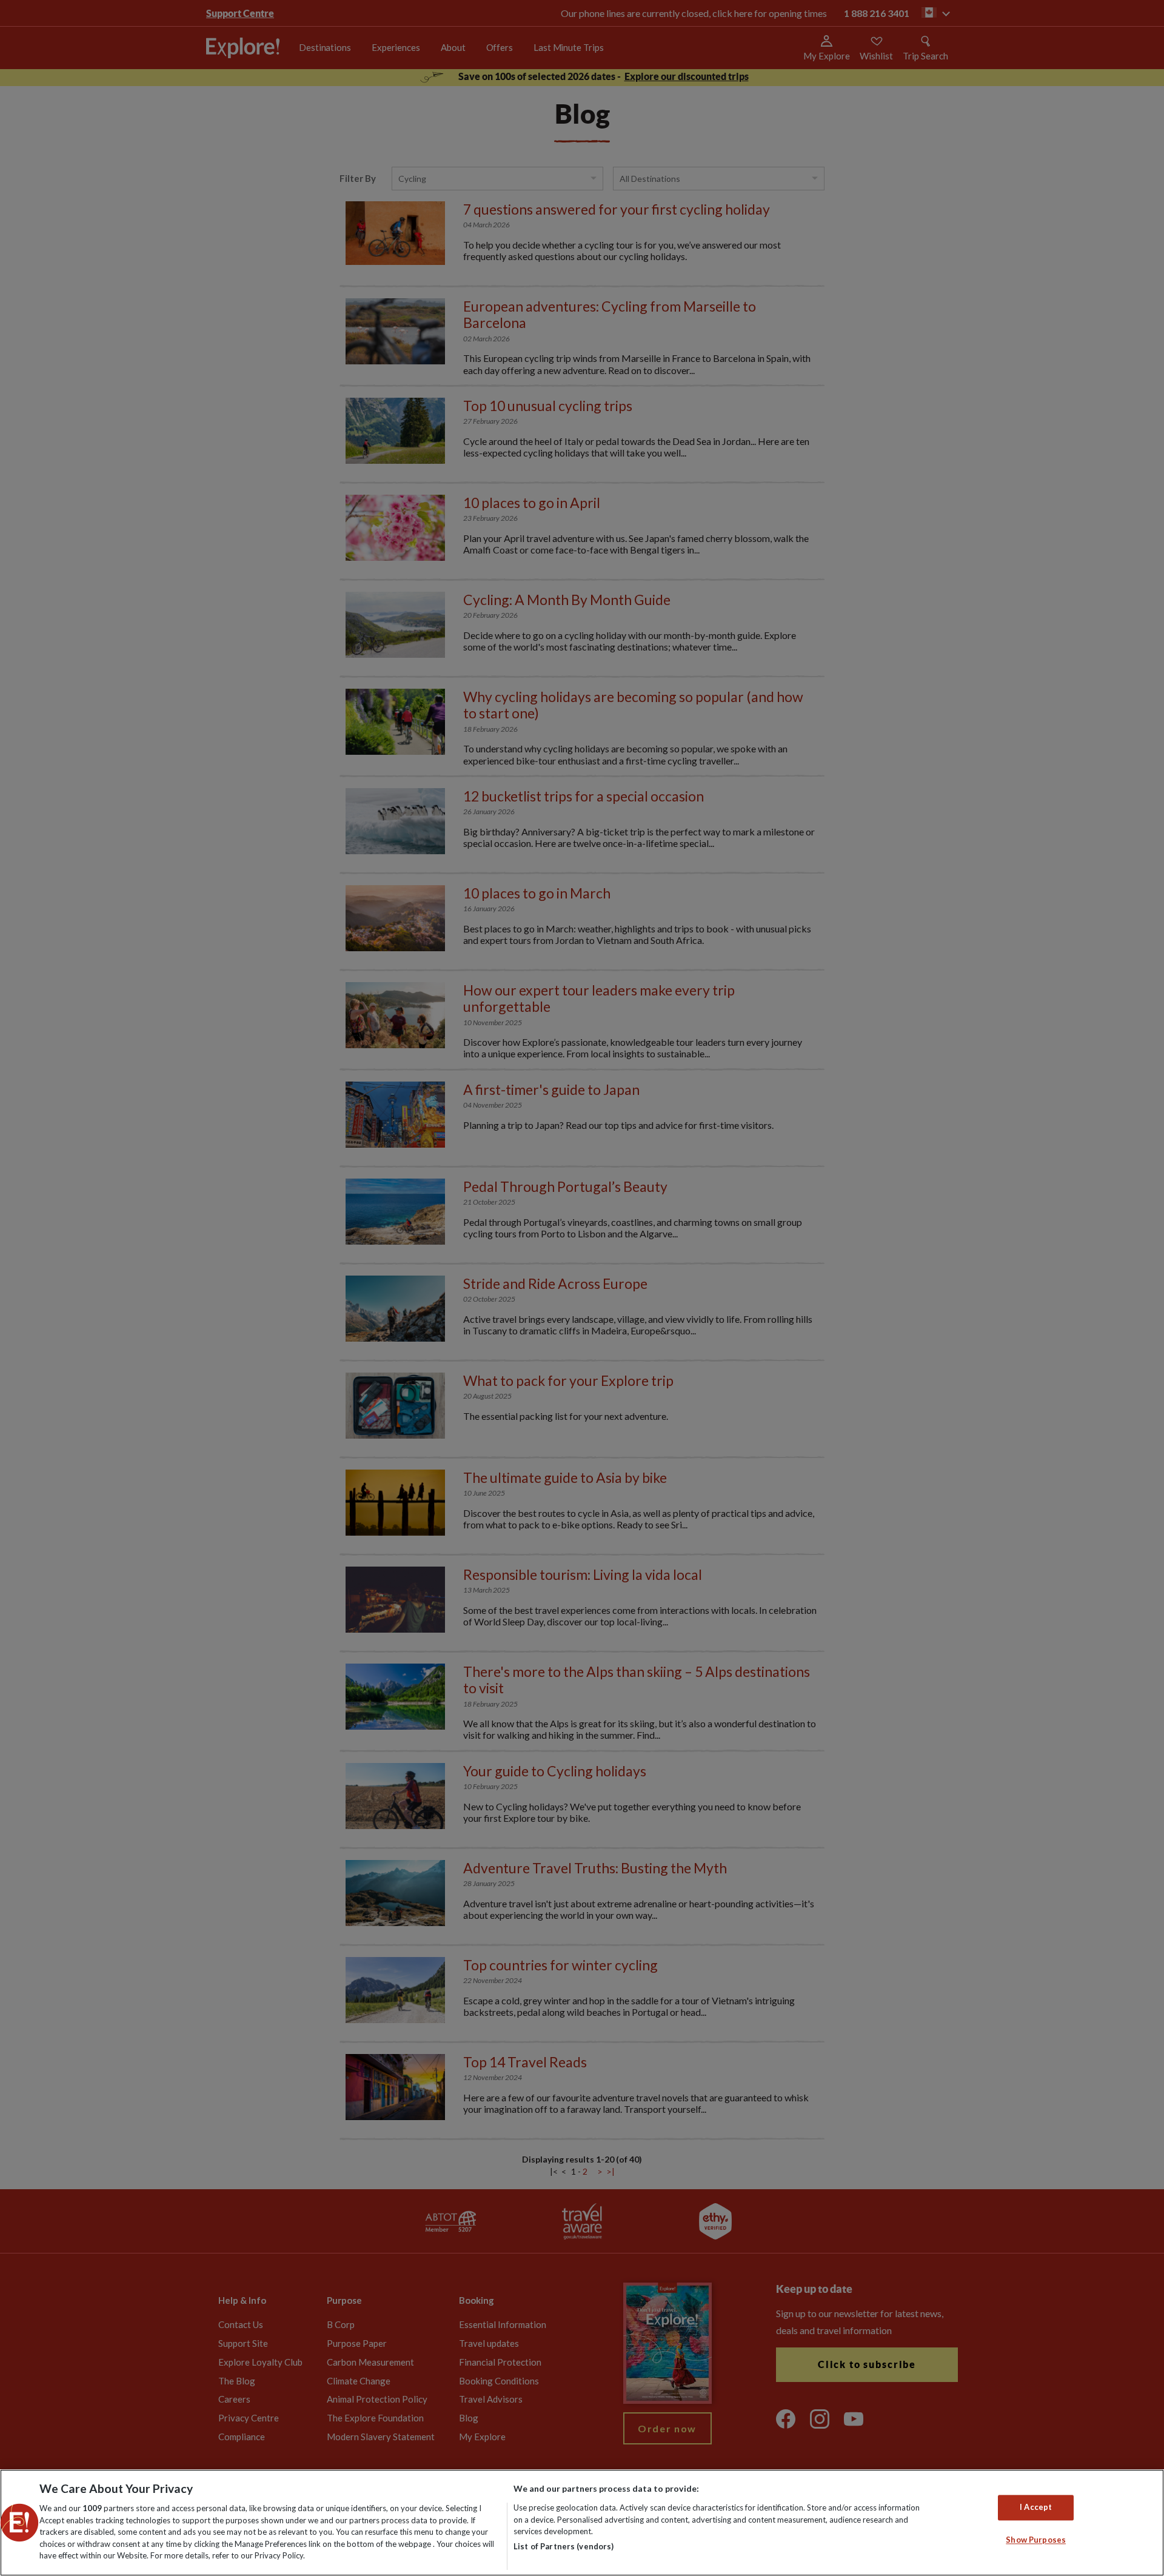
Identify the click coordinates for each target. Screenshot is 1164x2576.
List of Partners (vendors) (564, 2546)
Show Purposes (1036, 2540)
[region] (582, 2523)
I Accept (1036, 2507)
